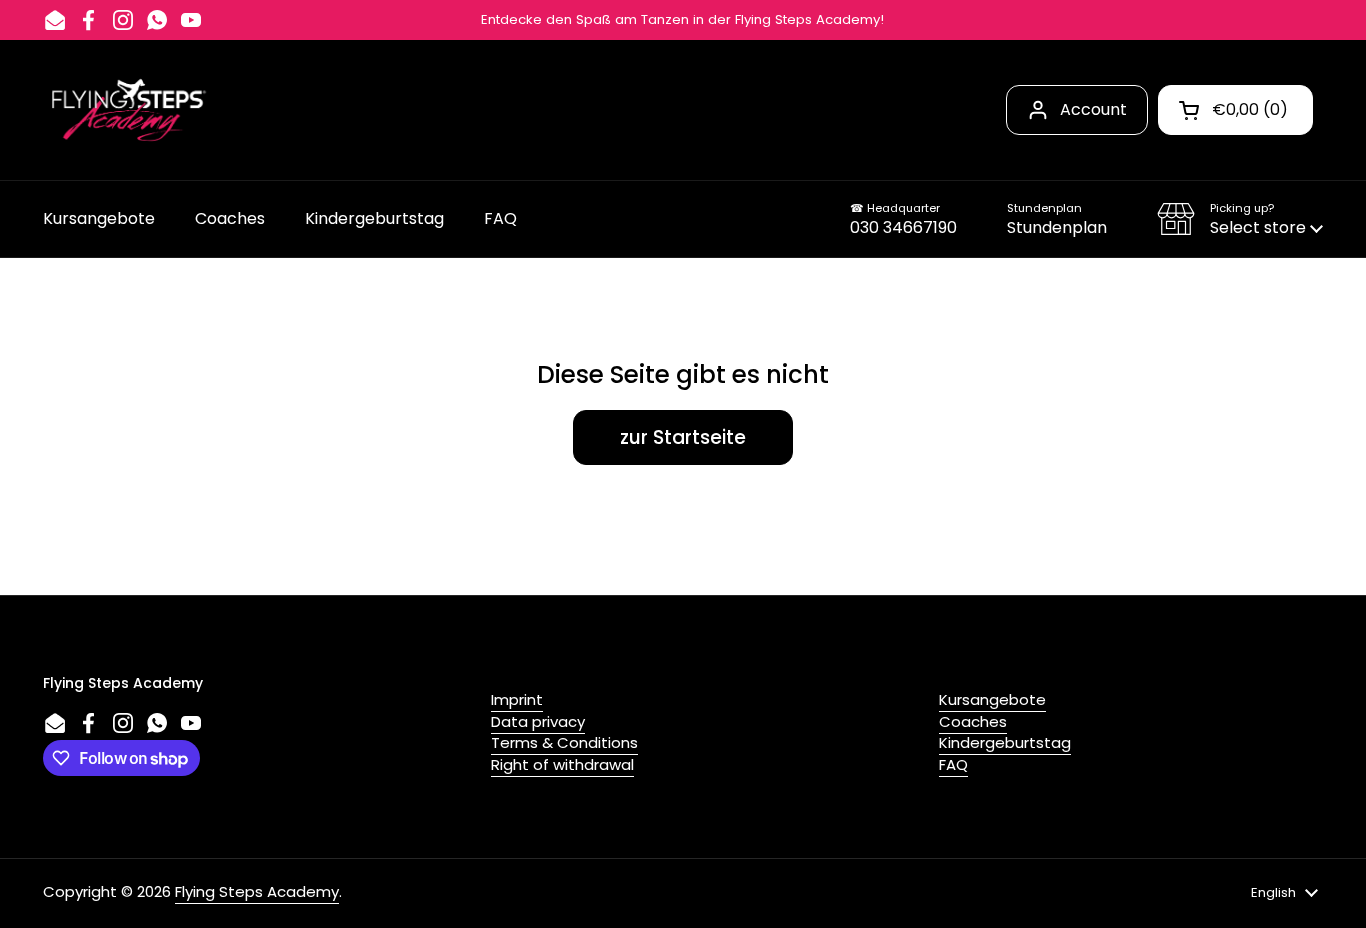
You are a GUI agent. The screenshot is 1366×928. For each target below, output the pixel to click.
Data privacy (538, 721)
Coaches (973, 721)
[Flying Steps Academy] (127, 110)
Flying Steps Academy (257, 891)
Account (1093, 109)
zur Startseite (683, 437)
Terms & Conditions (564, 742)
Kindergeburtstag (1005, 742)
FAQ (953, 764)
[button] (1240, 219)
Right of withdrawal (562, 764)
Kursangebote (992, 699)
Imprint (517, 699)
